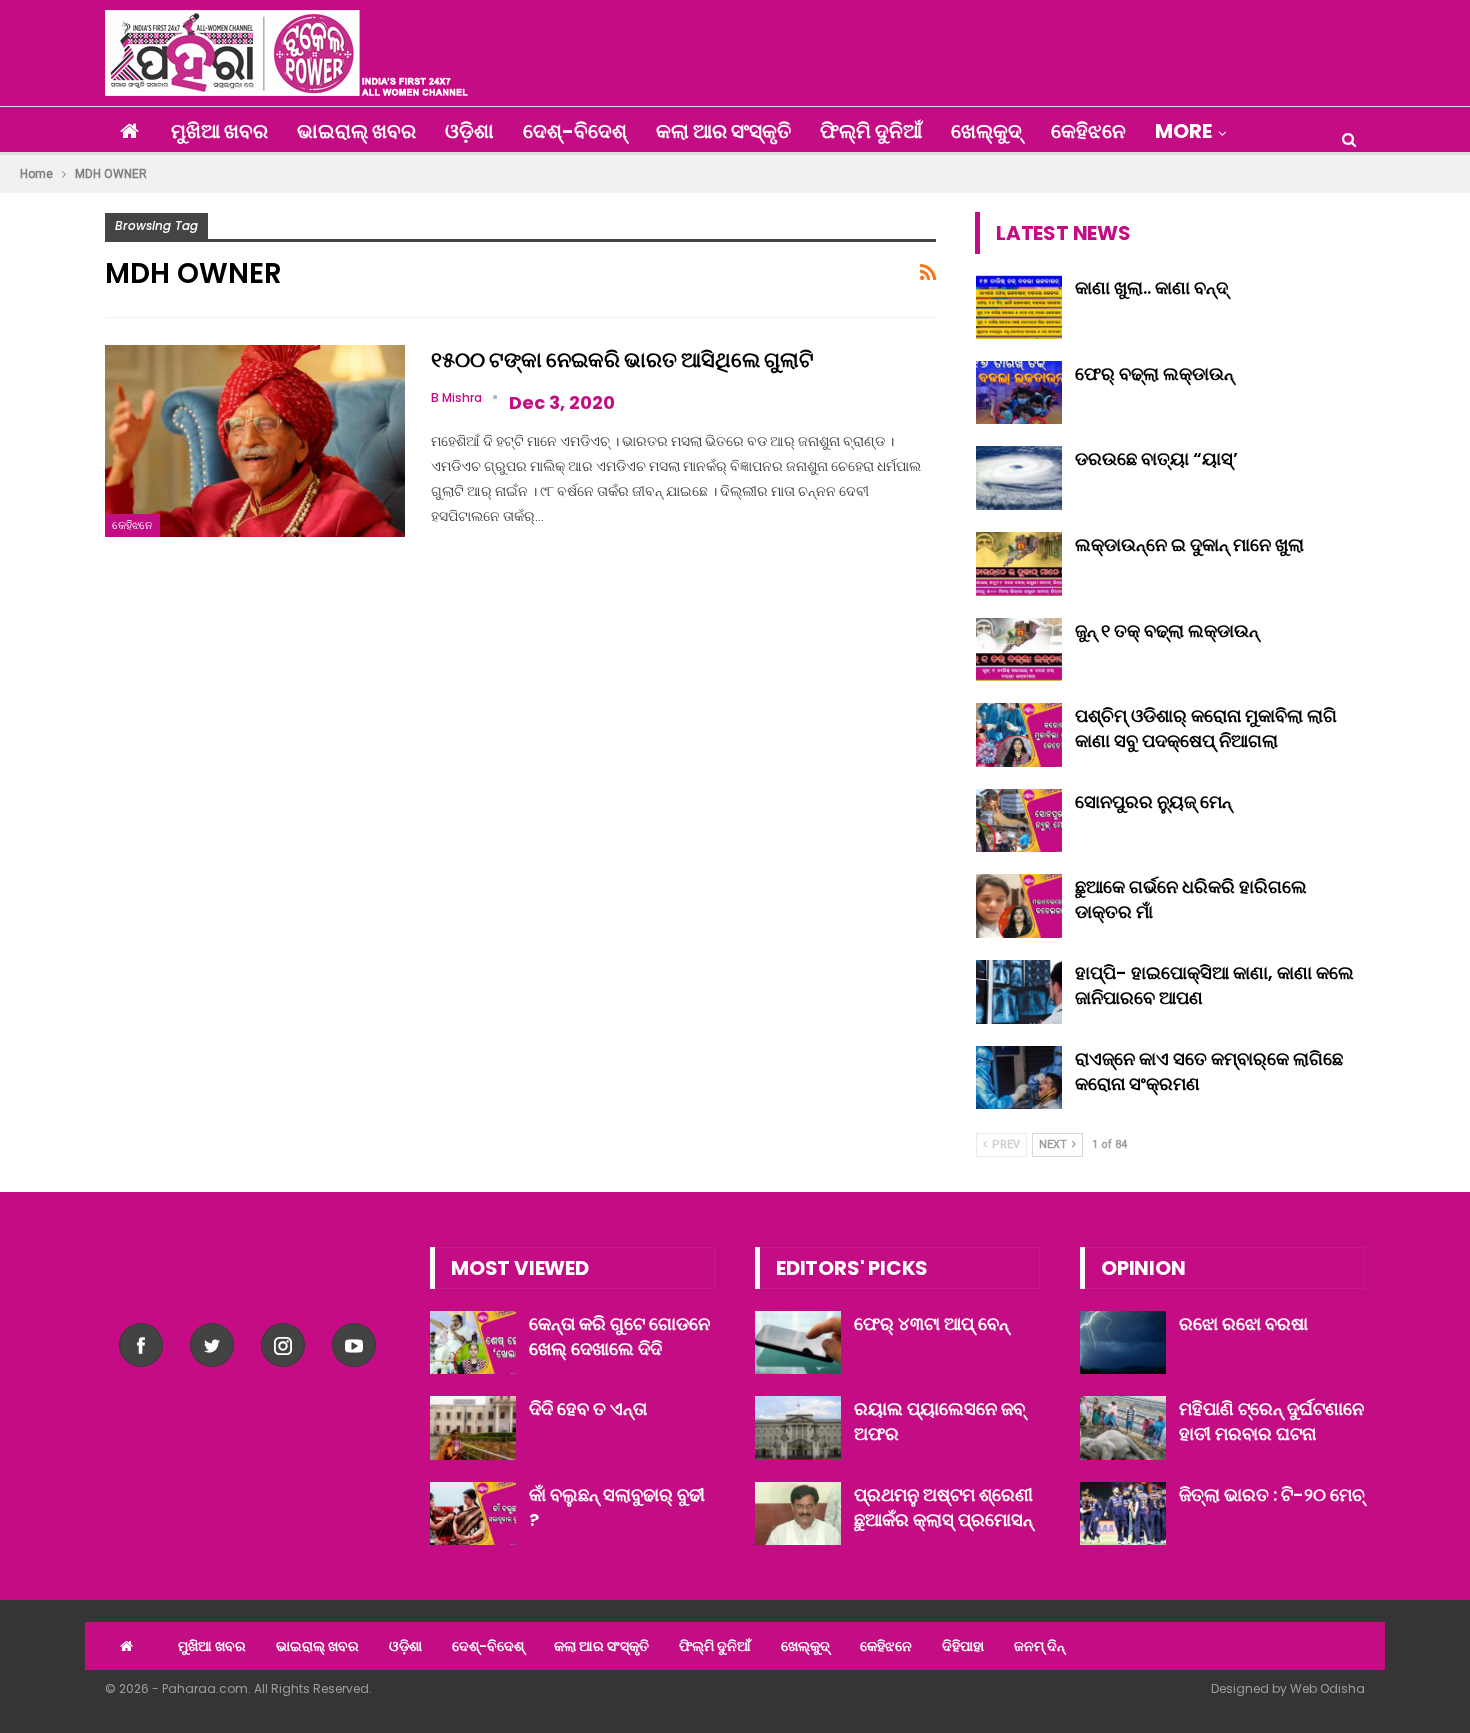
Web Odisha (1327, 1688)
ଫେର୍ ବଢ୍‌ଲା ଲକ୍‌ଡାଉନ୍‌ (1154, 373)
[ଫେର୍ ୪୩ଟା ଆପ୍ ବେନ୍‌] (798, 1343)
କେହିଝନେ (1088, 131)
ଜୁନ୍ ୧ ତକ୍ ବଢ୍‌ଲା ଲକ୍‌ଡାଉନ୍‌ (1167, 630)
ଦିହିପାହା (963, 1646)
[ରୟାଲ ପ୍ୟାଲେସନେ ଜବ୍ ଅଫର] (798, 1428)
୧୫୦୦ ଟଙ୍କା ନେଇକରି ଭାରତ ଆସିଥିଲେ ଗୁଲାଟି (622, 359)
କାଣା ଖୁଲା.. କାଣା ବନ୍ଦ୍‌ (1151, 287)
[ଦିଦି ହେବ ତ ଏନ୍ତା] (473, 1428)
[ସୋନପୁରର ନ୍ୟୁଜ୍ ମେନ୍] (1019, 821)
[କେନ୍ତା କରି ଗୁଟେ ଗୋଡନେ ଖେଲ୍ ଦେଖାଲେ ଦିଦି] (473, 1343)
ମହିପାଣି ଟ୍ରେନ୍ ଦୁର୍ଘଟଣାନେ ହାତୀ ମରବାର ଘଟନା (1271, 1421)
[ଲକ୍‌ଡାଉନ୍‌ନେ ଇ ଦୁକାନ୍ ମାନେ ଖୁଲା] (1019, 564)
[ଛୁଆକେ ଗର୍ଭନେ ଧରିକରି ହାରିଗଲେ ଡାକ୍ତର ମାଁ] (1019, 906)
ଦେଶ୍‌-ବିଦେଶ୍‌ (575, 131)
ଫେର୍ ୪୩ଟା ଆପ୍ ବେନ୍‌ (931, 1323)
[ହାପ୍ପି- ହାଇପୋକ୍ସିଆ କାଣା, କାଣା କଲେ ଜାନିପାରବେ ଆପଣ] (1019, 992)
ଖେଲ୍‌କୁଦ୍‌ (986, 131)
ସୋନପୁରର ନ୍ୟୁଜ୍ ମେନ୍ (1153, 801)
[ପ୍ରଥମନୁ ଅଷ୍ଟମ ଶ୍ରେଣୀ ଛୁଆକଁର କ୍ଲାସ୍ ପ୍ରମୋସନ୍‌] (798, 1514)
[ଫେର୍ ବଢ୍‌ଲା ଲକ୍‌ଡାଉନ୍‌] (1019, 393)
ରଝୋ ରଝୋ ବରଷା (1243, 1323)
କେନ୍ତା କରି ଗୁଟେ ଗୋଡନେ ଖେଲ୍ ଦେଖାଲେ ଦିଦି (619, 1336)
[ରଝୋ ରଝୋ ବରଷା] (1123, 1343)
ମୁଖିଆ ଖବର (219, 131)
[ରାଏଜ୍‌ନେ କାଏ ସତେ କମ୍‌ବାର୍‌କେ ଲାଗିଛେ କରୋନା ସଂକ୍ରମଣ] (1019, 1078)
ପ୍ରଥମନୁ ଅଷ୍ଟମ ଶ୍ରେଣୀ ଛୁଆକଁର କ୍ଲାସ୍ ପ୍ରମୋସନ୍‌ (943, 1507)
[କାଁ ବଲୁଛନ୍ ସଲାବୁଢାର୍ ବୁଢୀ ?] (473, 1514)
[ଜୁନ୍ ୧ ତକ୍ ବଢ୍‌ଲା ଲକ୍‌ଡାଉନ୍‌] (1019, 650)
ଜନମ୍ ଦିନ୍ (1039, 1646)
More (1183, 131)
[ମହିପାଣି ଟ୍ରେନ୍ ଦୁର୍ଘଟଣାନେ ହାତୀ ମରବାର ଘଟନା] (1123, 1428)
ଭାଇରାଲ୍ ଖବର (356, 131)
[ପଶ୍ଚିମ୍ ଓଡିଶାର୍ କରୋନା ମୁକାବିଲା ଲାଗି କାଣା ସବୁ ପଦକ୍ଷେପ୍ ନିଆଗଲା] (1019, 735)
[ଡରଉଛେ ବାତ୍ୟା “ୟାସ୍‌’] (1019, 478)
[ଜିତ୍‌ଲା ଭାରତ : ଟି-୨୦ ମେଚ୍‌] (1123, 1514)
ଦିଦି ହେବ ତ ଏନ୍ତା (588, 1408)
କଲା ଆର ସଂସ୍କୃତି (723, 131)
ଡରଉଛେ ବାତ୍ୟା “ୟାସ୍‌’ (1156, 458)
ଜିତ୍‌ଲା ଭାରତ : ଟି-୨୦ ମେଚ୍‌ (1272, 1494)
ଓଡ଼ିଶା (469, 131)
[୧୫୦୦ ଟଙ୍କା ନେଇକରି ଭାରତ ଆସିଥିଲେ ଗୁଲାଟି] (255, 441)
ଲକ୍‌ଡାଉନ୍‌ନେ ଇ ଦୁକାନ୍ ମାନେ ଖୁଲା (1189, 544)
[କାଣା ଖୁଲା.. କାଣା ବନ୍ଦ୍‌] (1019, 307)
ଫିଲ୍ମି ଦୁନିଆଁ (871, 131)
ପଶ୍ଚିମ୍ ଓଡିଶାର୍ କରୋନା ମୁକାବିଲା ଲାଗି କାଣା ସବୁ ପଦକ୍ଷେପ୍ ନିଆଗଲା (1206, 728)
